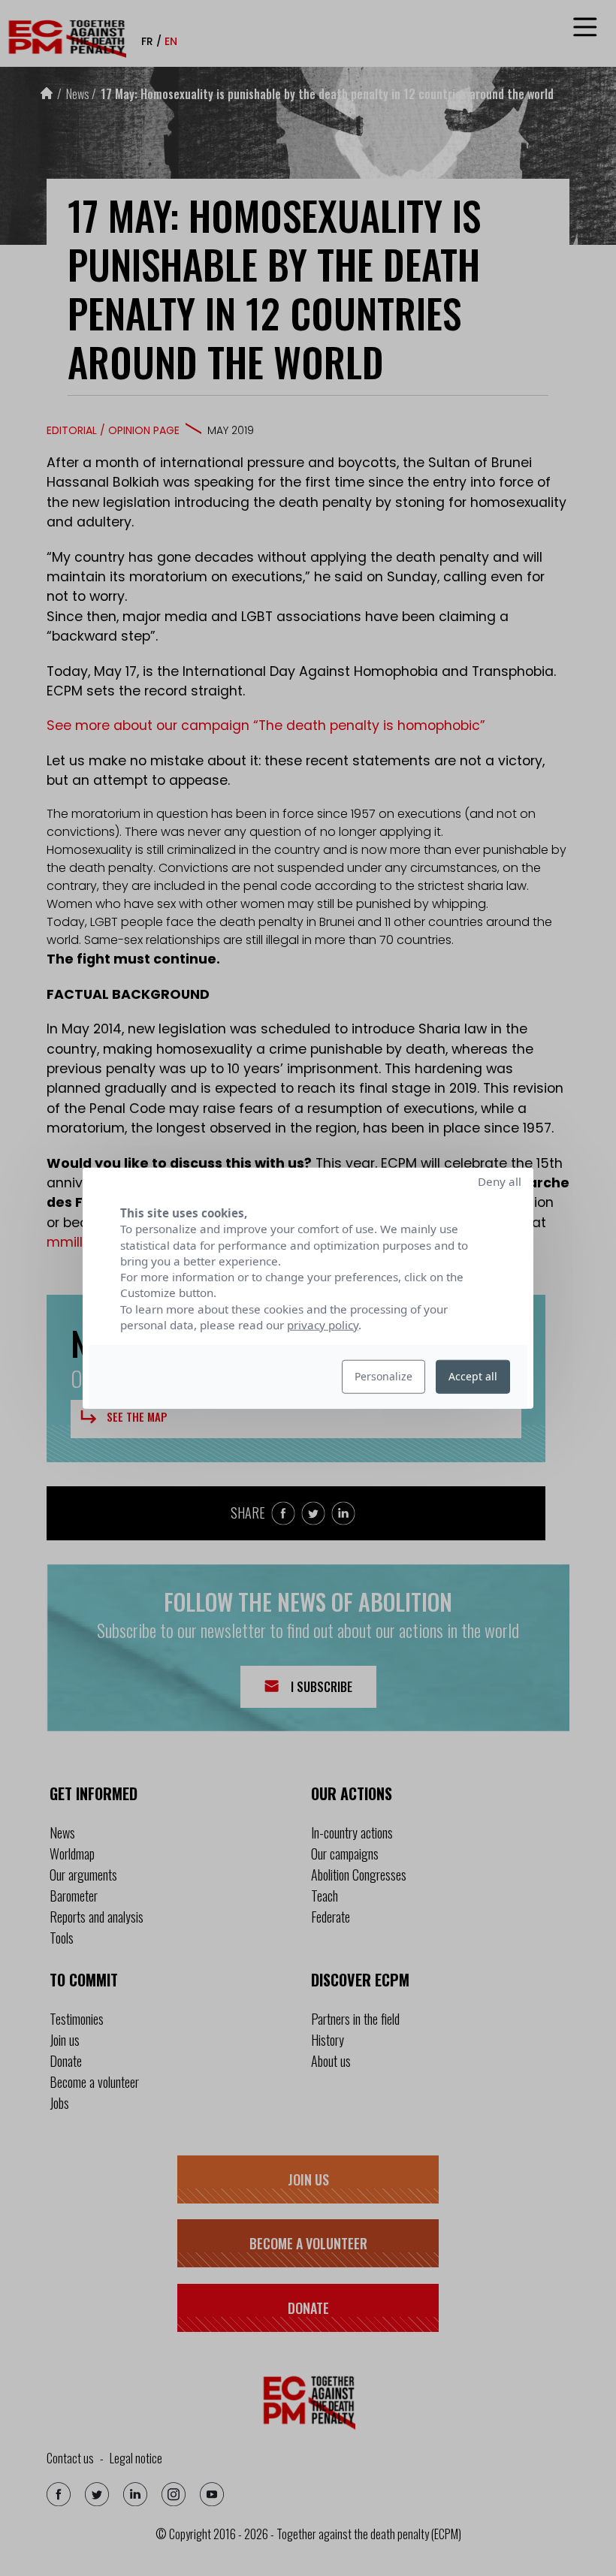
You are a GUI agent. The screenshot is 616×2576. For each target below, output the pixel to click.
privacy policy (323, 1325)
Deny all (500, 1181)
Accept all (473, 1376)
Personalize (383, 1376)
